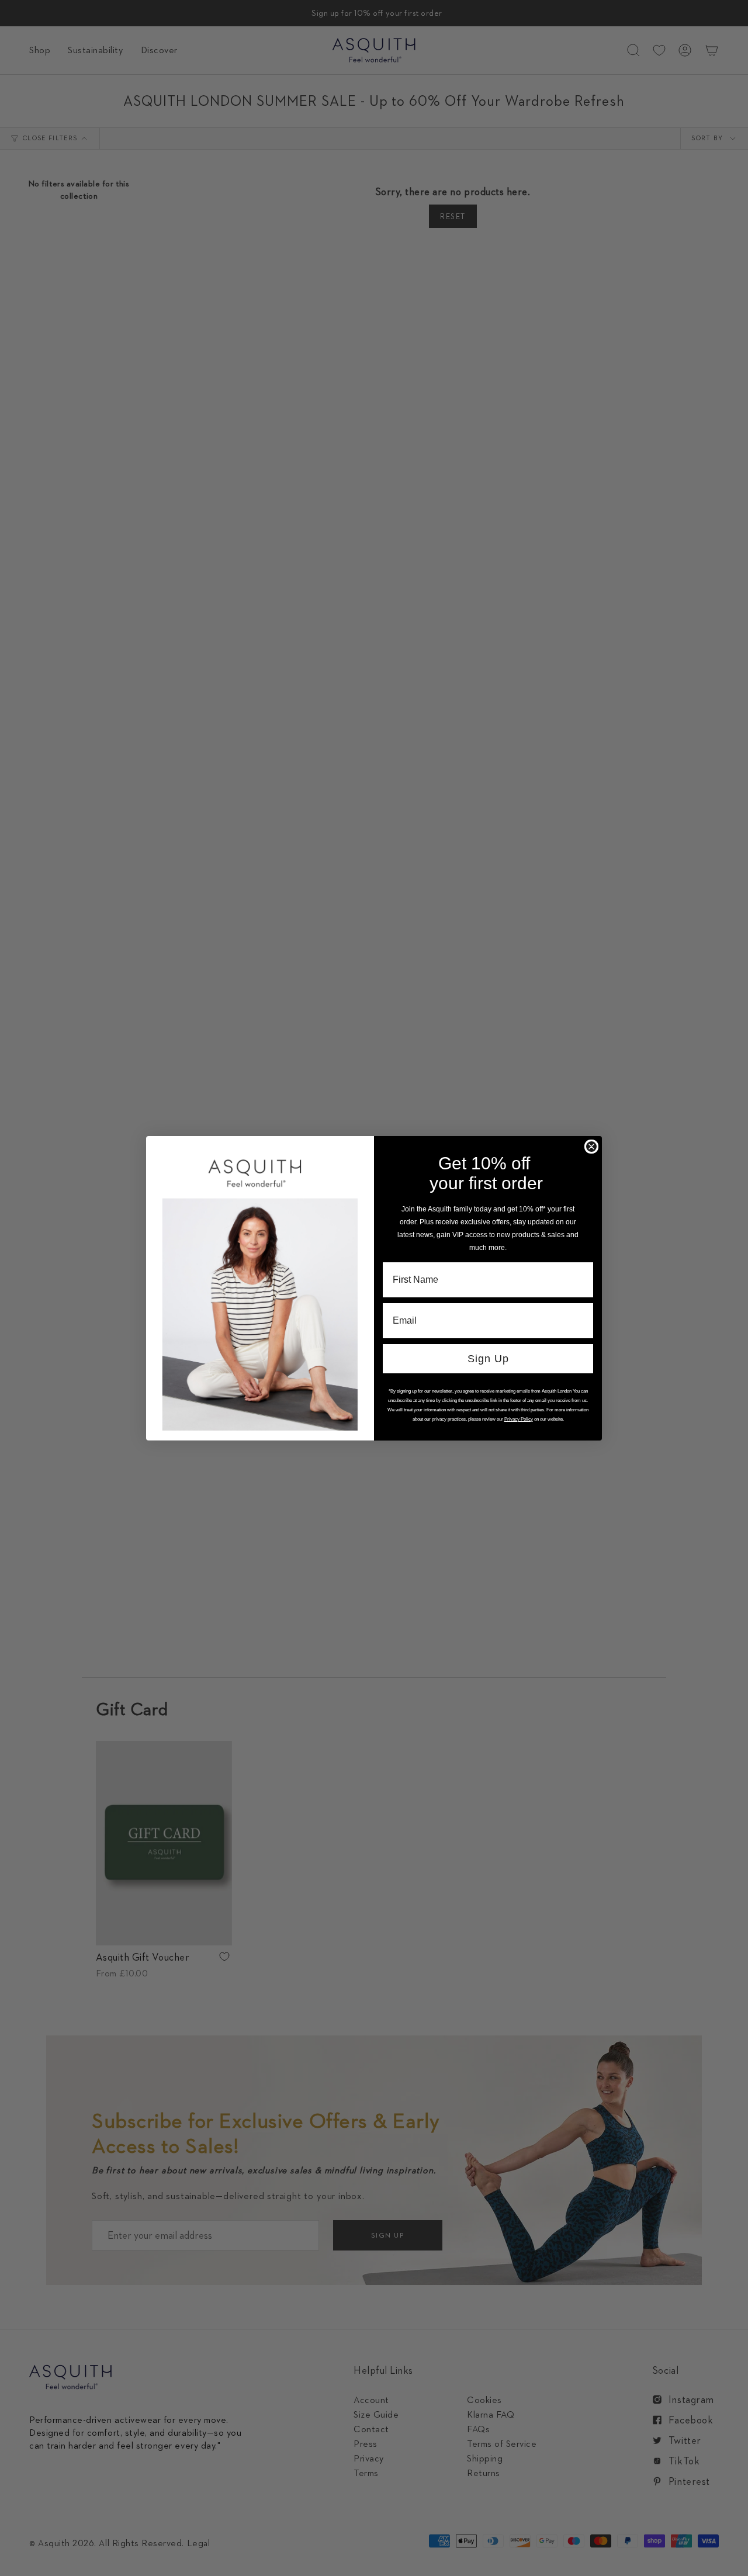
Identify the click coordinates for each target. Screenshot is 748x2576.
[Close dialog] (591, 1147)
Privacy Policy (519, 1419)
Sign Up (488, 1359)
